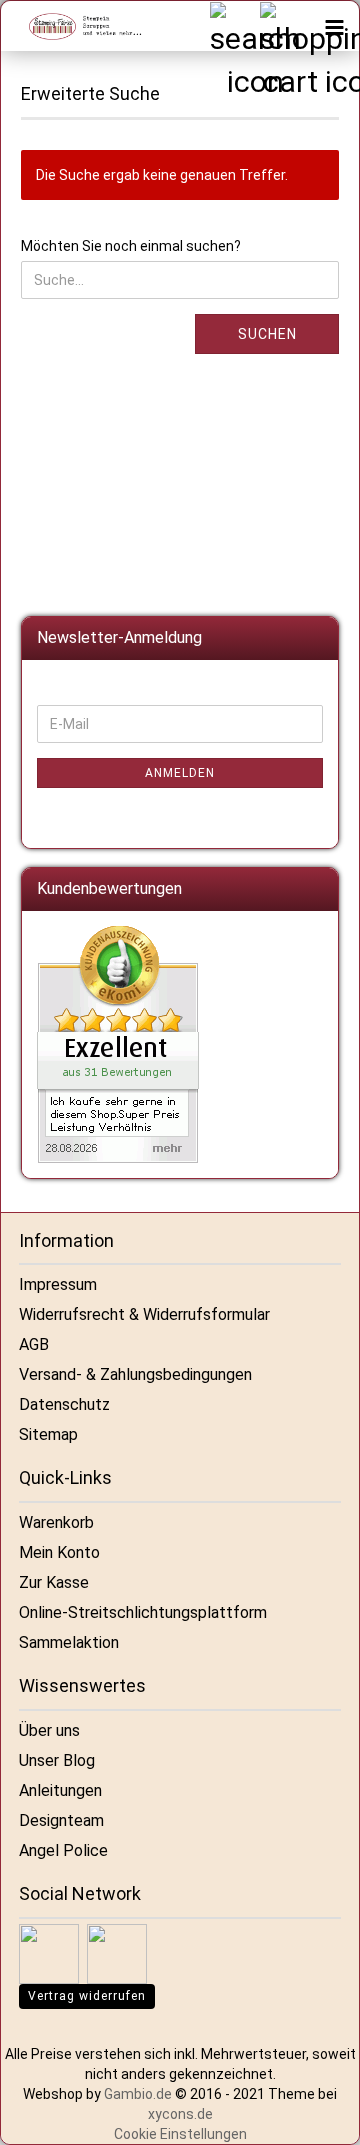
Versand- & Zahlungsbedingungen (135, 1374)
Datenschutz (64, 1404)
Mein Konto (59, 1552)
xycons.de (180, 2114)
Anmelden (180, 773)
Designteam (61, 1820)
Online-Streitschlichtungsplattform (143, 1612)
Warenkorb (56, 1522)
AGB (34, 1344)
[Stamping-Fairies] (76, 26)
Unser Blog (57, 1760)
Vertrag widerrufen (87, 1996)
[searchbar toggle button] (234, 26)
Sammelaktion (69, 1642)
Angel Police (63, 1850)
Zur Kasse (54, 1582)
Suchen (267, 334)
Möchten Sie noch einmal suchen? (131, 246)
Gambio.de (138, 2094)
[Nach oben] (320, 2115)
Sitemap (48, 1434)
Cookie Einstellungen (180, 2134)
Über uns (49, 1730)
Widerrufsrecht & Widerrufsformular (144, 1314)
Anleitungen (60, 1790)
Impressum (58, 1284)
